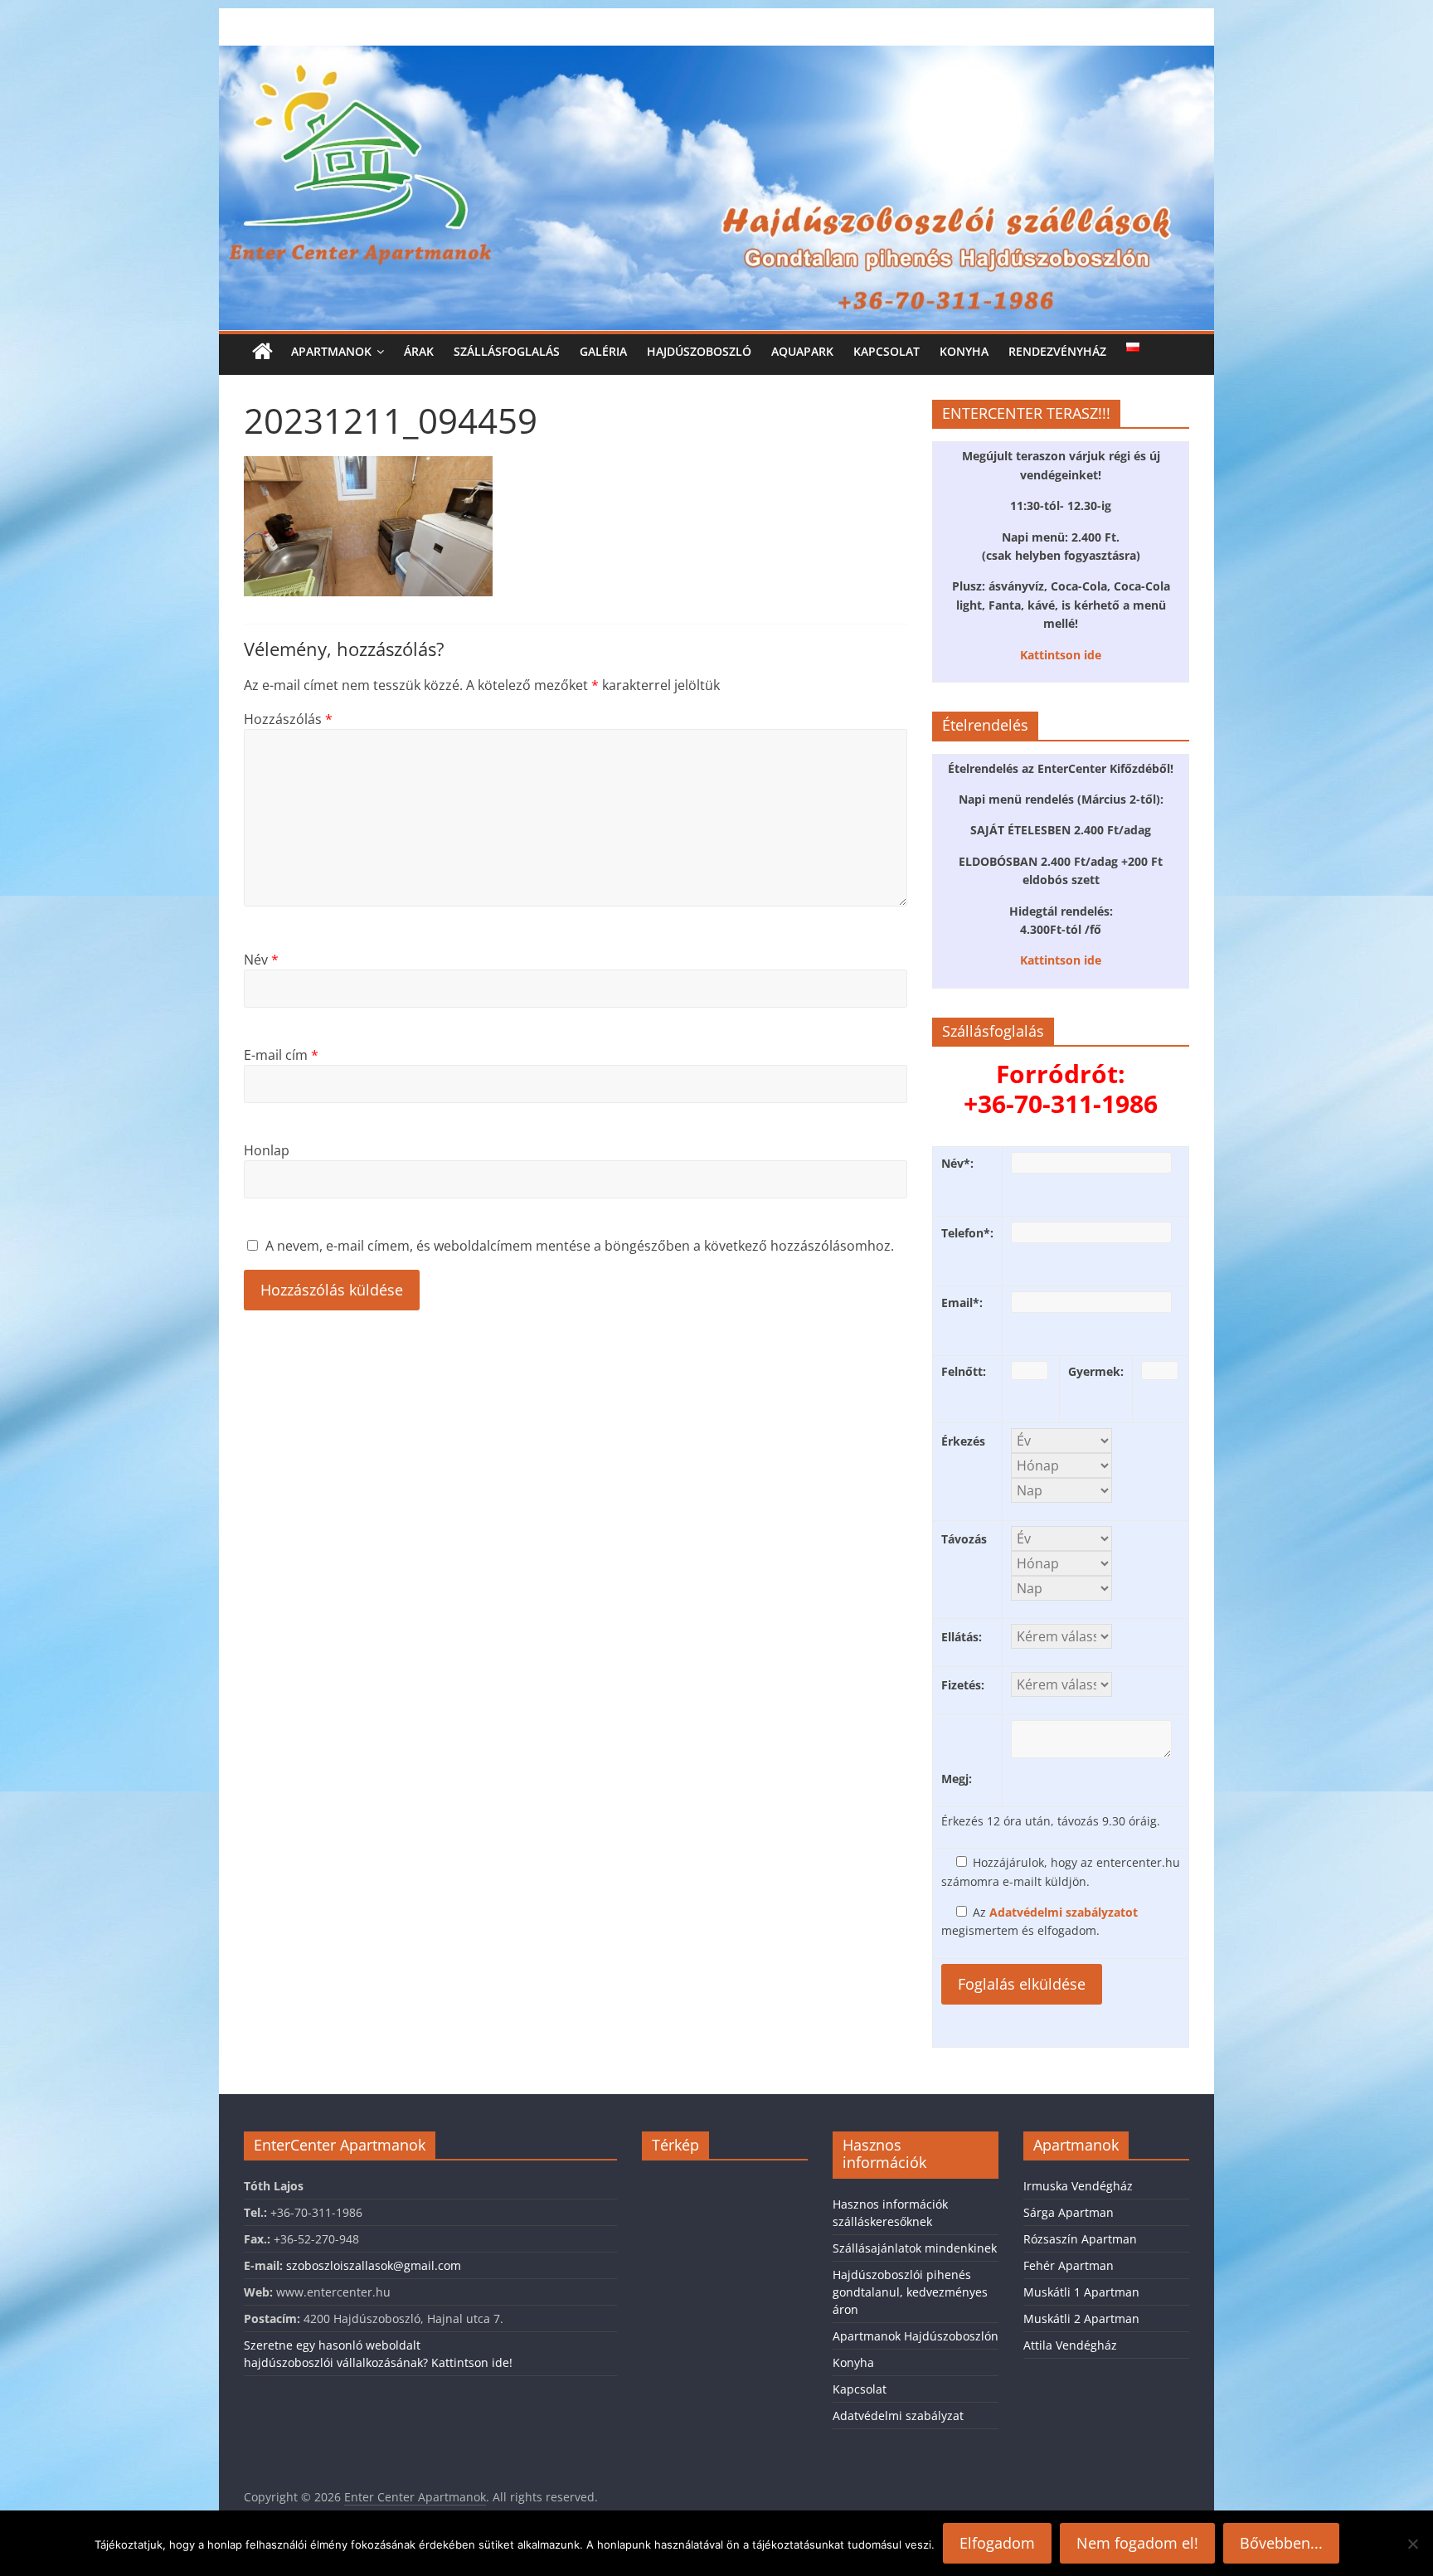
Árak (419, 351)
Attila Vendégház (1070, 2345)
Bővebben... (1281, 2543)
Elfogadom (997, 2543)
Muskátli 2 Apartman (1081, 2318)
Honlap (267, 1150)
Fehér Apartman (1069, 2265)
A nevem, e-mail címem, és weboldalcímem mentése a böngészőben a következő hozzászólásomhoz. (580, 1246)
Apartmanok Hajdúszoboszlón (916, 2336)
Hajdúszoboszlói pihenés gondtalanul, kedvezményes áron (910, 2292)
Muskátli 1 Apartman (1081, 2292)
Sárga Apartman (1069, 2212)
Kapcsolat (887, 351)
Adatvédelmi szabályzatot (1064, 1912)
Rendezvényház (1057, 351)
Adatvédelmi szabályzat (898, 2416)
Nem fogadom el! (1137, 2543)
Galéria (603, 351)
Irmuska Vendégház (1078, 2186)
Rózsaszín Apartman (1080, 2239)
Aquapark (802, 351)
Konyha (964, 351)
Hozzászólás (288, 719)
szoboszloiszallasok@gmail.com (374, 2265)
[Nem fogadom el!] (1412, 2544)
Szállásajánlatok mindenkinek (915, 2248)
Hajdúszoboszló (699, 351)
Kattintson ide (1061, 655)
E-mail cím (281, 1055)
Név (261, 960)
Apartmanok (331, 351)
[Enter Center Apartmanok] (716, 56)
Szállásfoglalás (507, 351)
